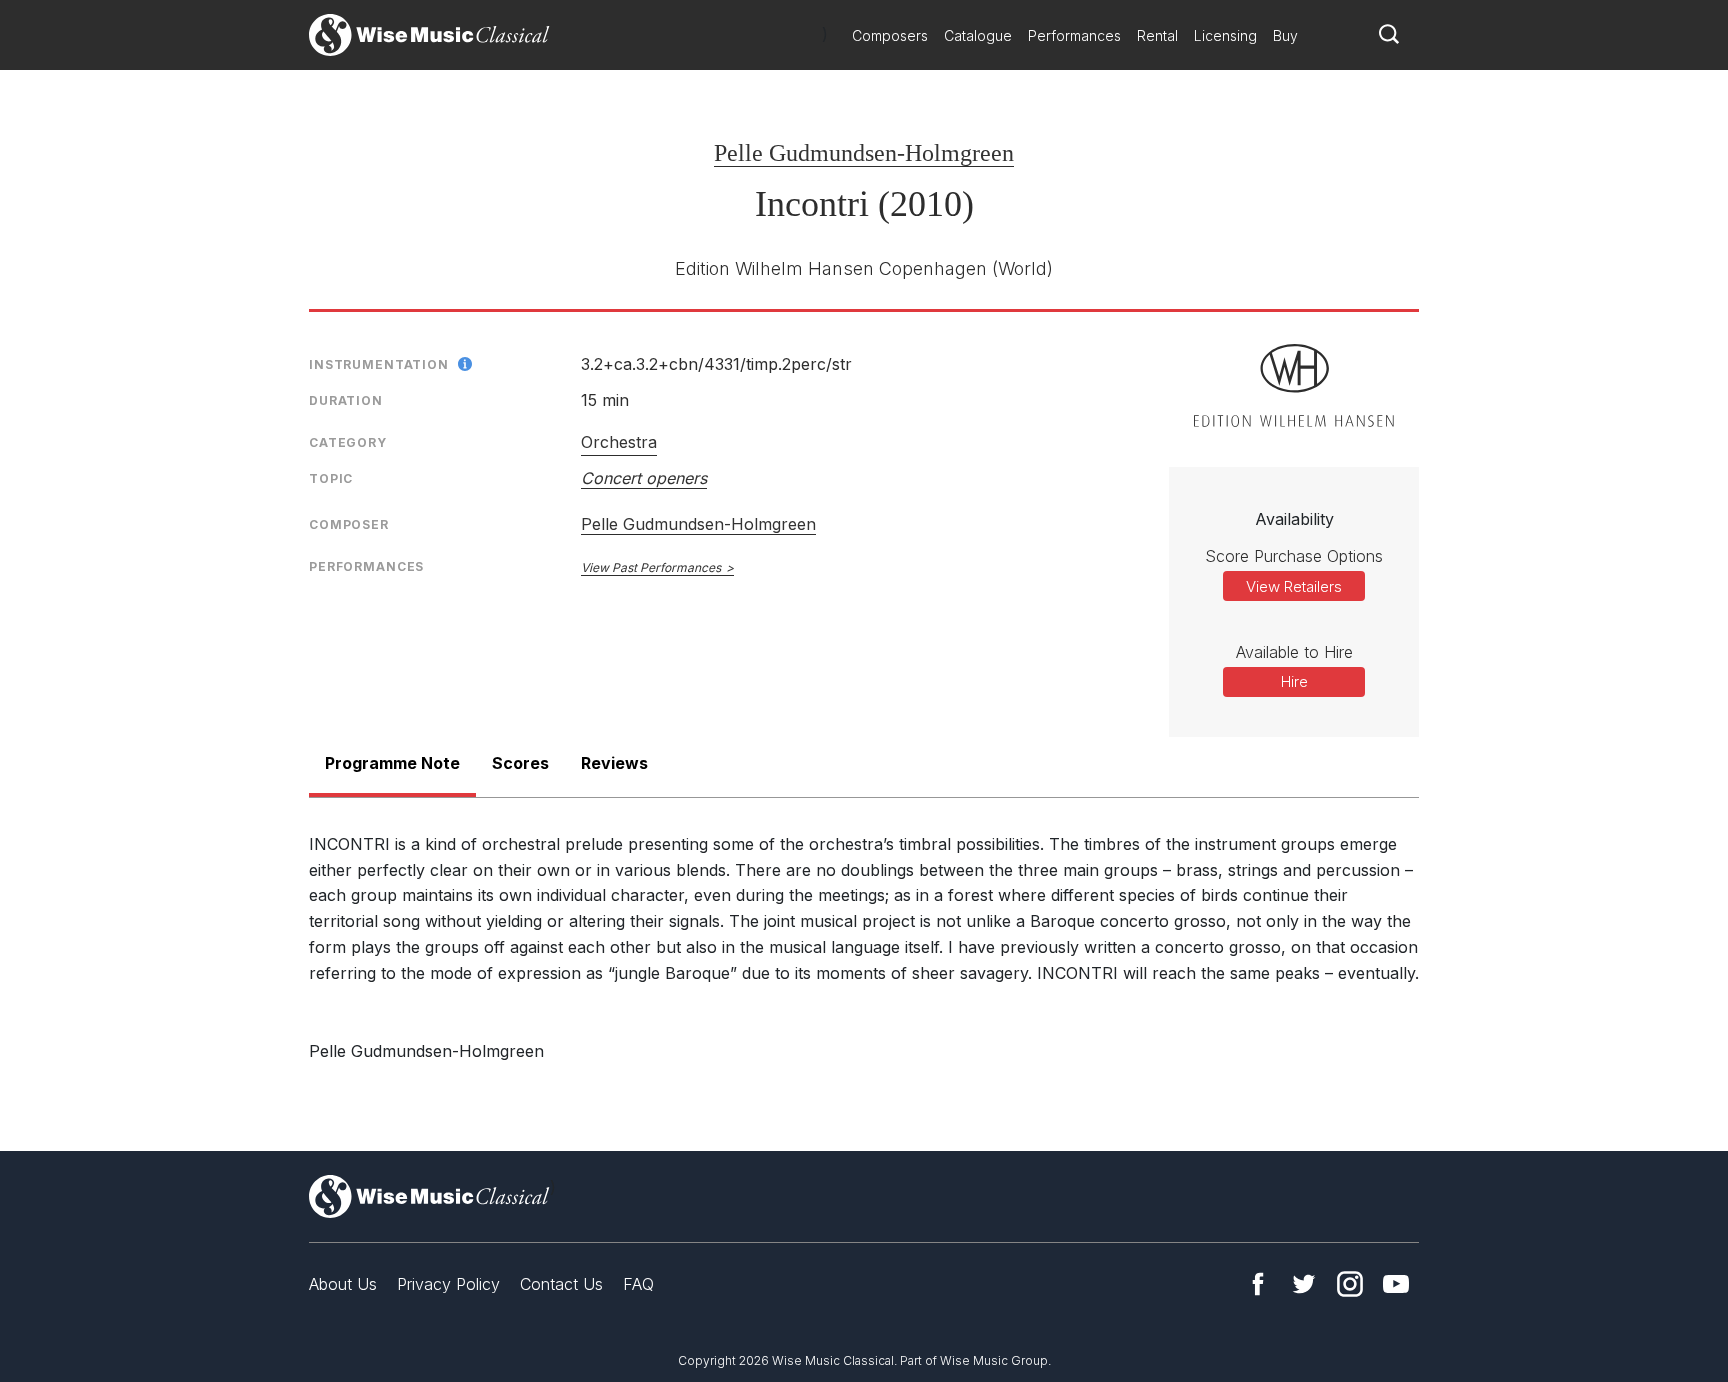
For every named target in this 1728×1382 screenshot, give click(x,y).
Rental (1157, 35)
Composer (349, 524)
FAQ (638, 1284)
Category (348, 442)
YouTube (1396, 1284)
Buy (1285, 35)
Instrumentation (379, 364)
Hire (1294, 681)
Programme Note (392, 763)
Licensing (1225, 35)
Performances (1074, 35)
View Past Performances (651, 567)
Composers (890, 35)
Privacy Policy (448, 1284)
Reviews (614, 763)
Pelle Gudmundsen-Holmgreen (864, 153)
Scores (520, 763)
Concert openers (644, 478)
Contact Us (561, 1284)
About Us (343, 1284)
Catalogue (978, 35)
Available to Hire (1294, 652)
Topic (331, 478)
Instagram (1350, 1284)
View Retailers (1294, 586)
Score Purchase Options (1294, 556)
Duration (346, 400)
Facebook (1258, 1284)
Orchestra (619, 442)
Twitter (1304, 1284)
